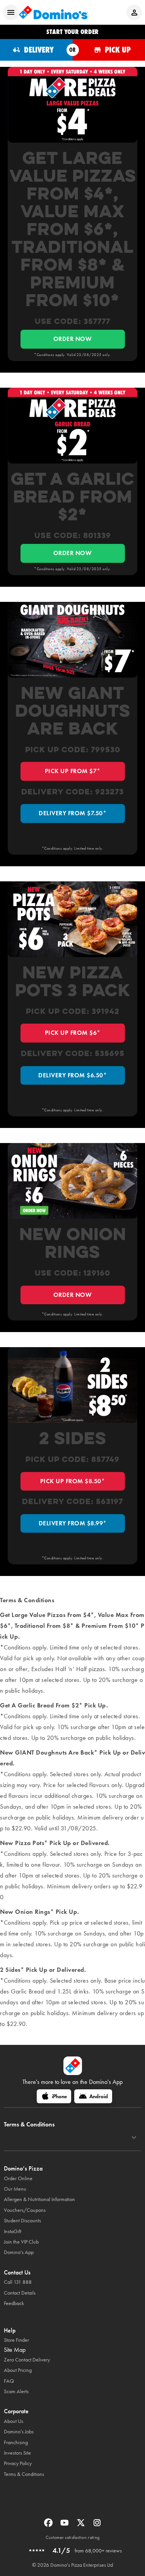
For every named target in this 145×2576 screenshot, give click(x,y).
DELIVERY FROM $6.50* (72, 1075)
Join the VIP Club (21, 2242)
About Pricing (18, 2370)
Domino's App (19, 2252)
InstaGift (13, 2231)
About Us (14, 2421)
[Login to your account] (134, 12)
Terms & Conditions (24, 2474)
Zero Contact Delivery (27, 2360)
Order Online (18, 2178)
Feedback (14, 2303)
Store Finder (16, 2340)
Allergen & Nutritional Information (39, 2199)
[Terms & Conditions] (134, 2138)
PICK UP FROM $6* (73, 1033)
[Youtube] (65, 2525)
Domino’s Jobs (19, 2432)
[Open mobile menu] (11, 12)
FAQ (9, 2381)
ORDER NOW (73, 339)
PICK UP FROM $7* (73, 771)
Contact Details (20, 2293)
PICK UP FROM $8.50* (73, 1481)
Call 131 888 (18, 2282)
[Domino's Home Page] (53, 12)
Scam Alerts (16, 2391)
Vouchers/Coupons (25, 2210)
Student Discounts (22, 2221)
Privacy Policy (18, 2463)
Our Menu (15, 2189)
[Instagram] (97, 2525)
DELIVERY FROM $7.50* (72, 813)
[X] (82, 2525)
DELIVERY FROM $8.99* (73, 1523)
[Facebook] (49, 2525)
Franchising (16, 2442)
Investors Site (17, 2453)
